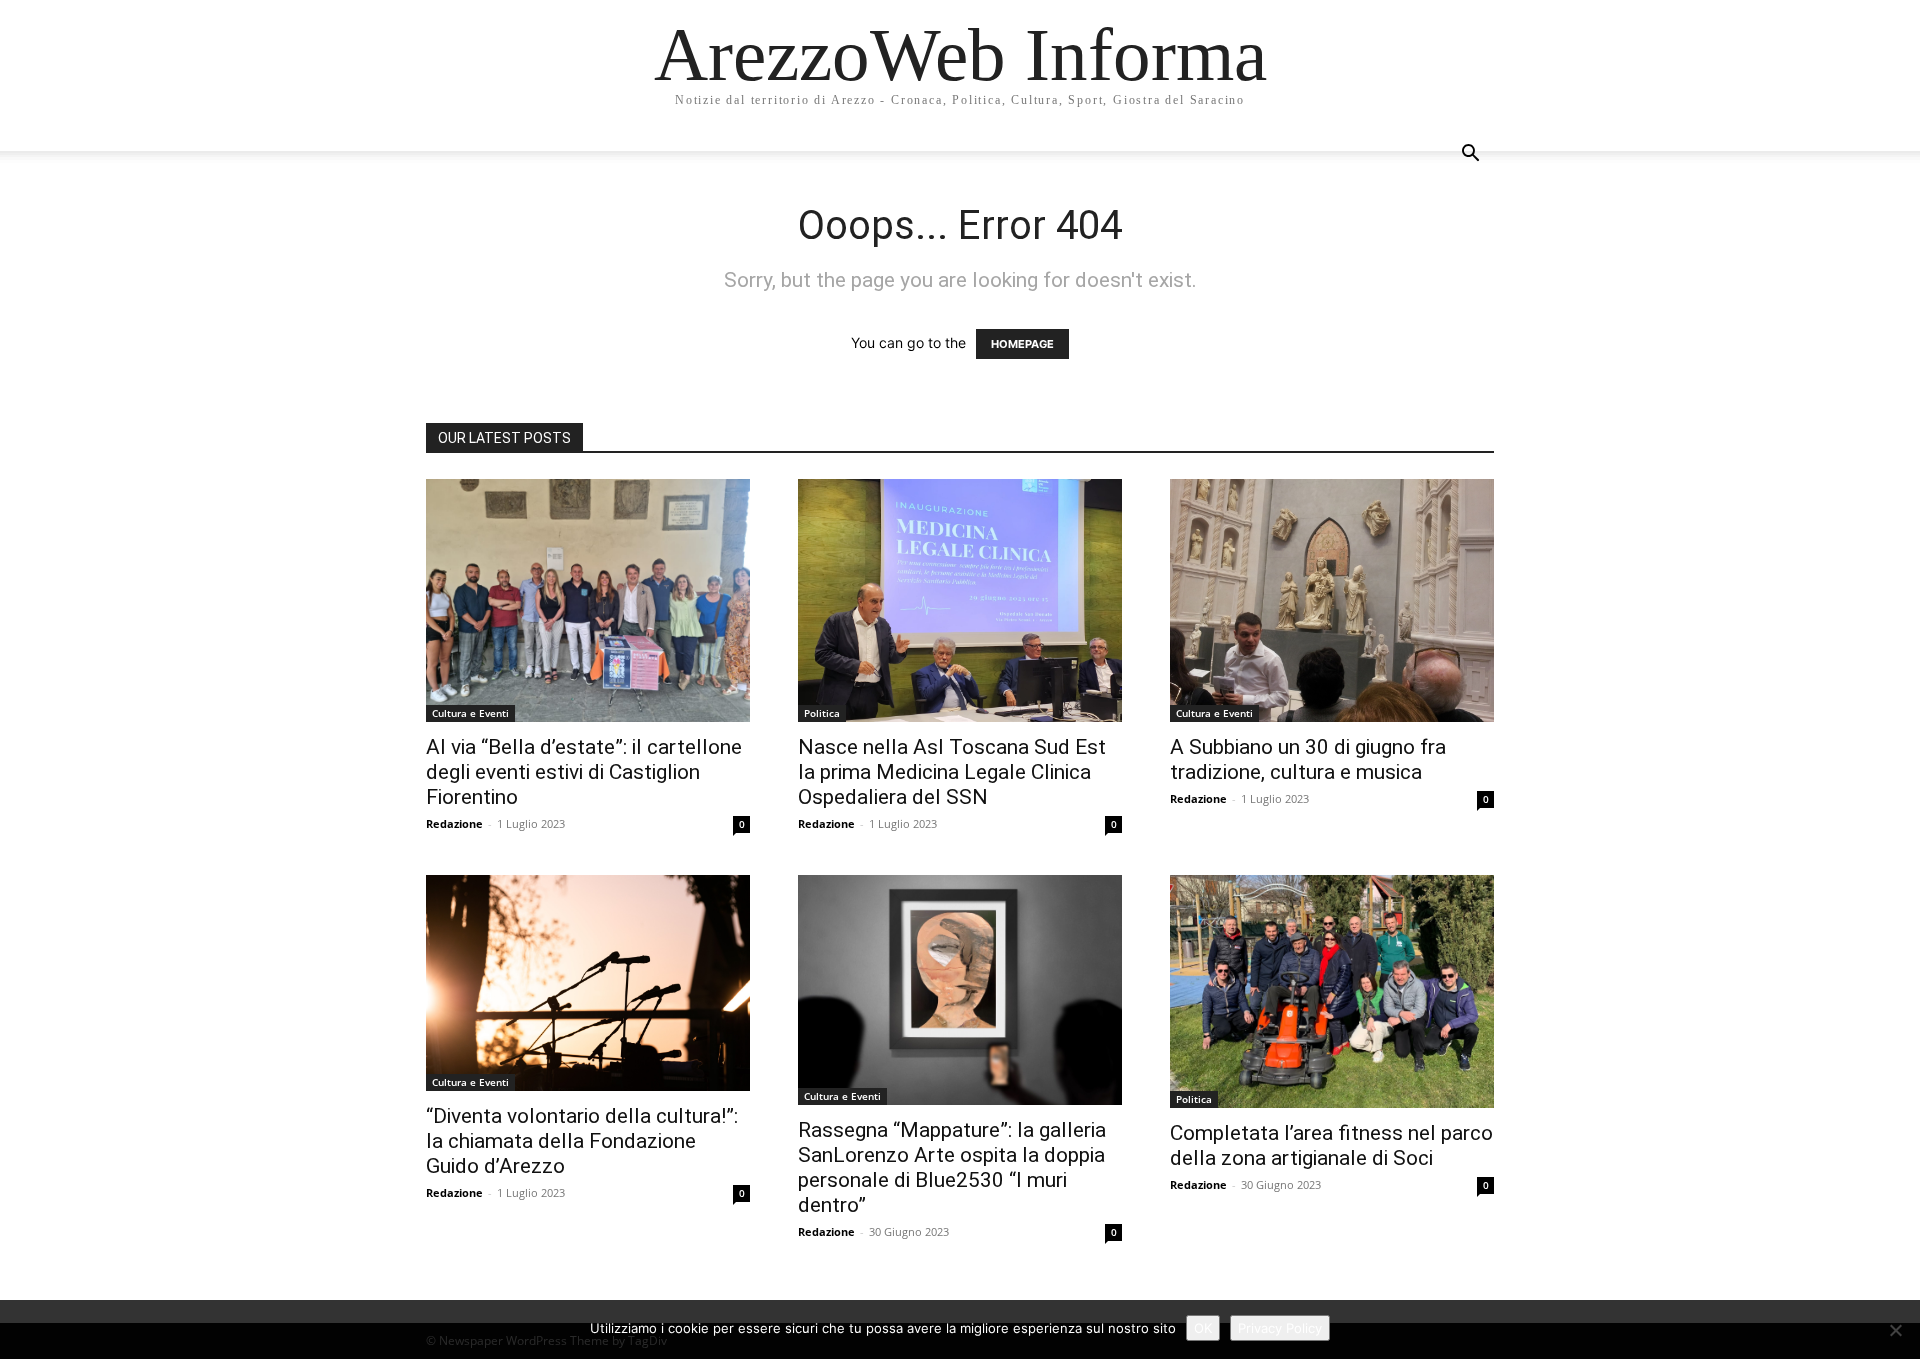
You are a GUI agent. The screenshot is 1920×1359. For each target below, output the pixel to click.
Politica (822, 713)
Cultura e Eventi (470, 713)
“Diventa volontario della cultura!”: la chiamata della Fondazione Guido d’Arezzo (582, 1141)
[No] (1895, 1330)
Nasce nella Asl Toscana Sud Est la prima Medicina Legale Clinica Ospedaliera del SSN (952, 772)
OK (1203, 1328)
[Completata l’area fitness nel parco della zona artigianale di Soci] (1332, 991)
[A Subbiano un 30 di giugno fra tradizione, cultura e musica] (1332, 600)
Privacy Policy (1280, 1328)
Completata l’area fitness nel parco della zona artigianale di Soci (1331, 1145)
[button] (1470, 155)
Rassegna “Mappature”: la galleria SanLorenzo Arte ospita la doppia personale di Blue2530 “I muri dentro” (952, 1167)
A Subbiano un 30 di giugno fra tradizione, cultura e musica (1308, 759)
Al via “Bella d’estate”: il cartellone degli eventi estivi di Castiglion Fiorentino (584, 772)
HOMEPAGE (1022, 344)
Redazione (454, 823)
